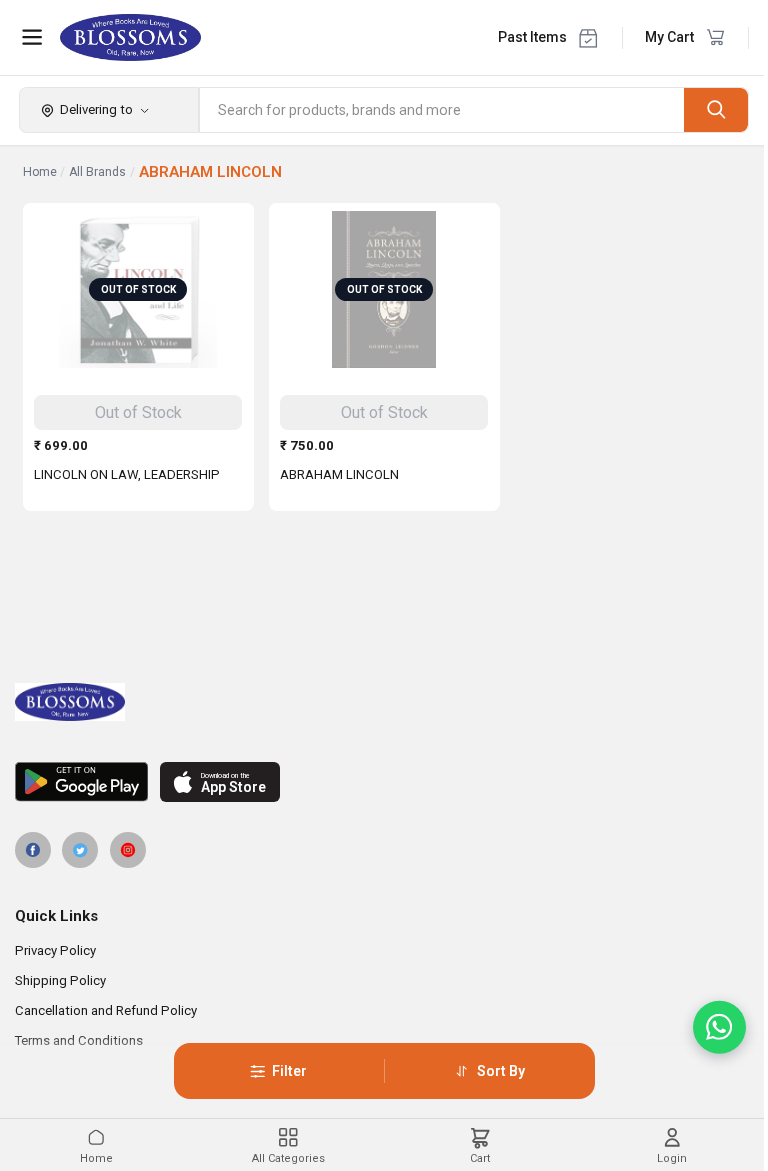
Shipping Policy (60, 980)
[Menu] (32, 37)
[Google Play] (81, 782)
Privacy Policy (55, 950)
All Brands (97, 172)
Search (716, 109)
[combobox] (442, 110)
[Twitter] (80, 850)
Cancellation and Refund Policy (106, 1010)
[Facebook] (33, 850)
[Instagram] (128, 850)
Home (40, 172)
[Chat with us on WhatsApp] (719, 1027)
